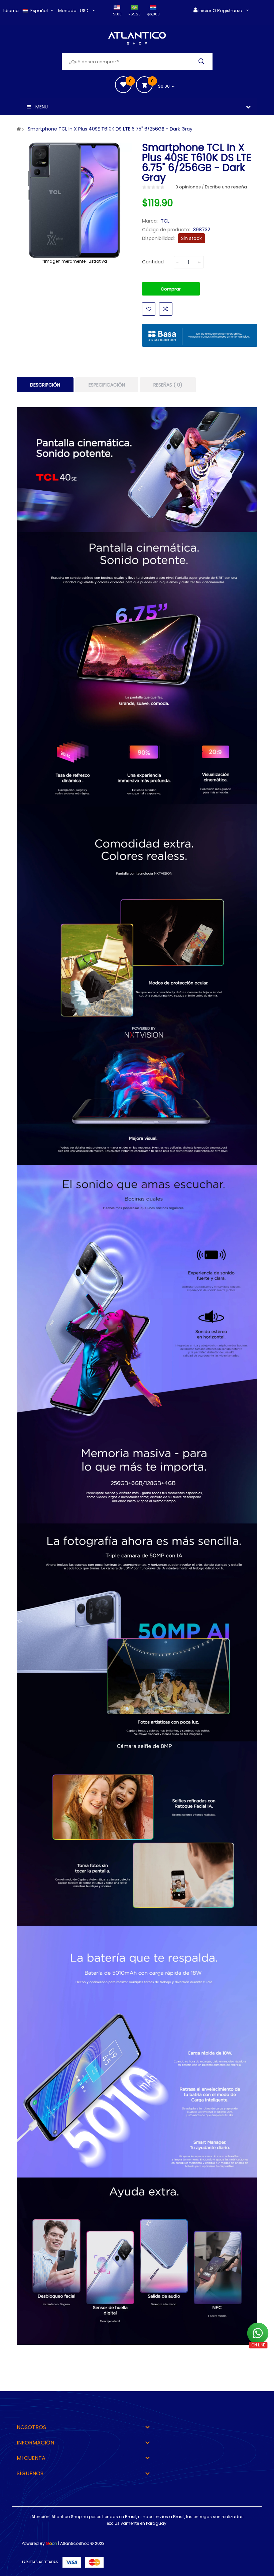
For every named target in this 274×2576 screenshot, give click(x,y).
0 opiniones (188, 187)
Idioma (11, 11)
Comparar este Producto (166, 309)
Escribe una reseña (226, 187)
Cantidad (153, 262)
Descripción (45, 385)
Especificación (107, 385)
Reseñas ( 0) (168, 385)
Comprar (171, 289)
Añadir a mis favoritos (149, 309)
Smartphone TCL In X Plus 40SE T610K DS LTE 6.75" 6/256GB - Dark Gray (110, 129)
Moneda (67, 11)
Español (40, 11)
